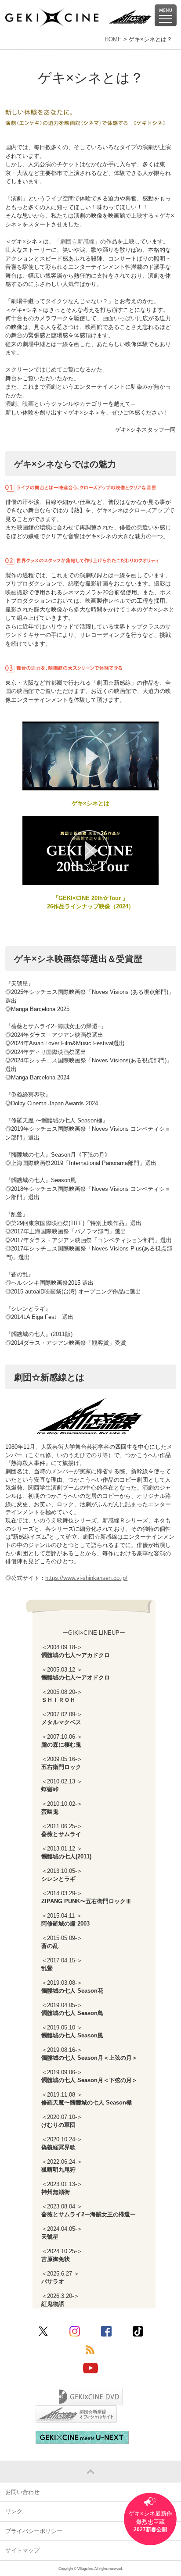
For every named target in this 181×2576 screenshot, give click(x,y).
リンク (14, 2511)
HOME (113, 39)
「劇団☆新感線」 (77, 241)
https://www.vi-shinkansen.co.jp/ (86, 1578)
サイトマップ (22, 2550)
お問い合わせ (22, 2492)
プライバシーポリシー (34, 2531)
